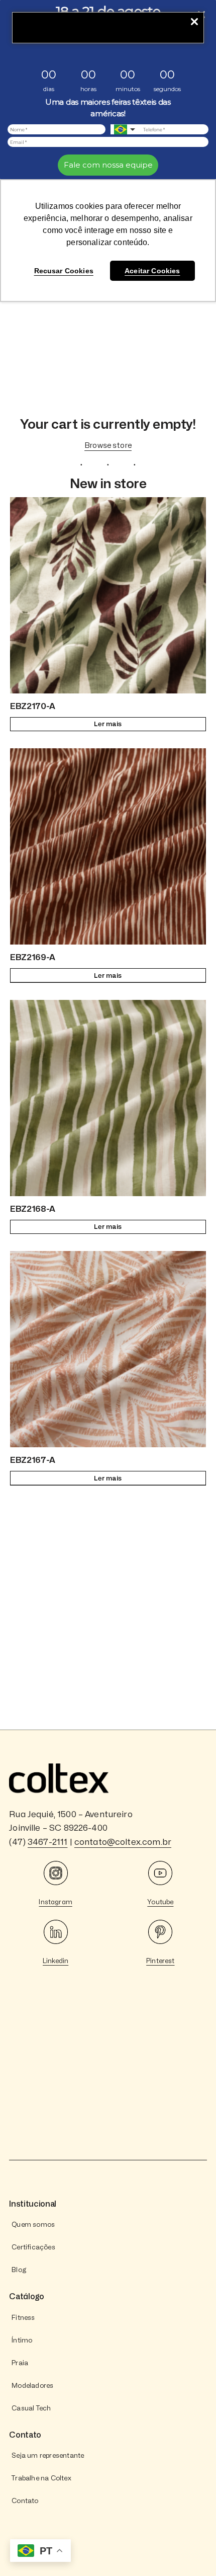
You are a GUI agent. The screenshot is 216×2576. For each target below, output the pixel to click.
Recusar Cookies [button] (64, 271)
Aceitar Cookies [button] (152, 271)
